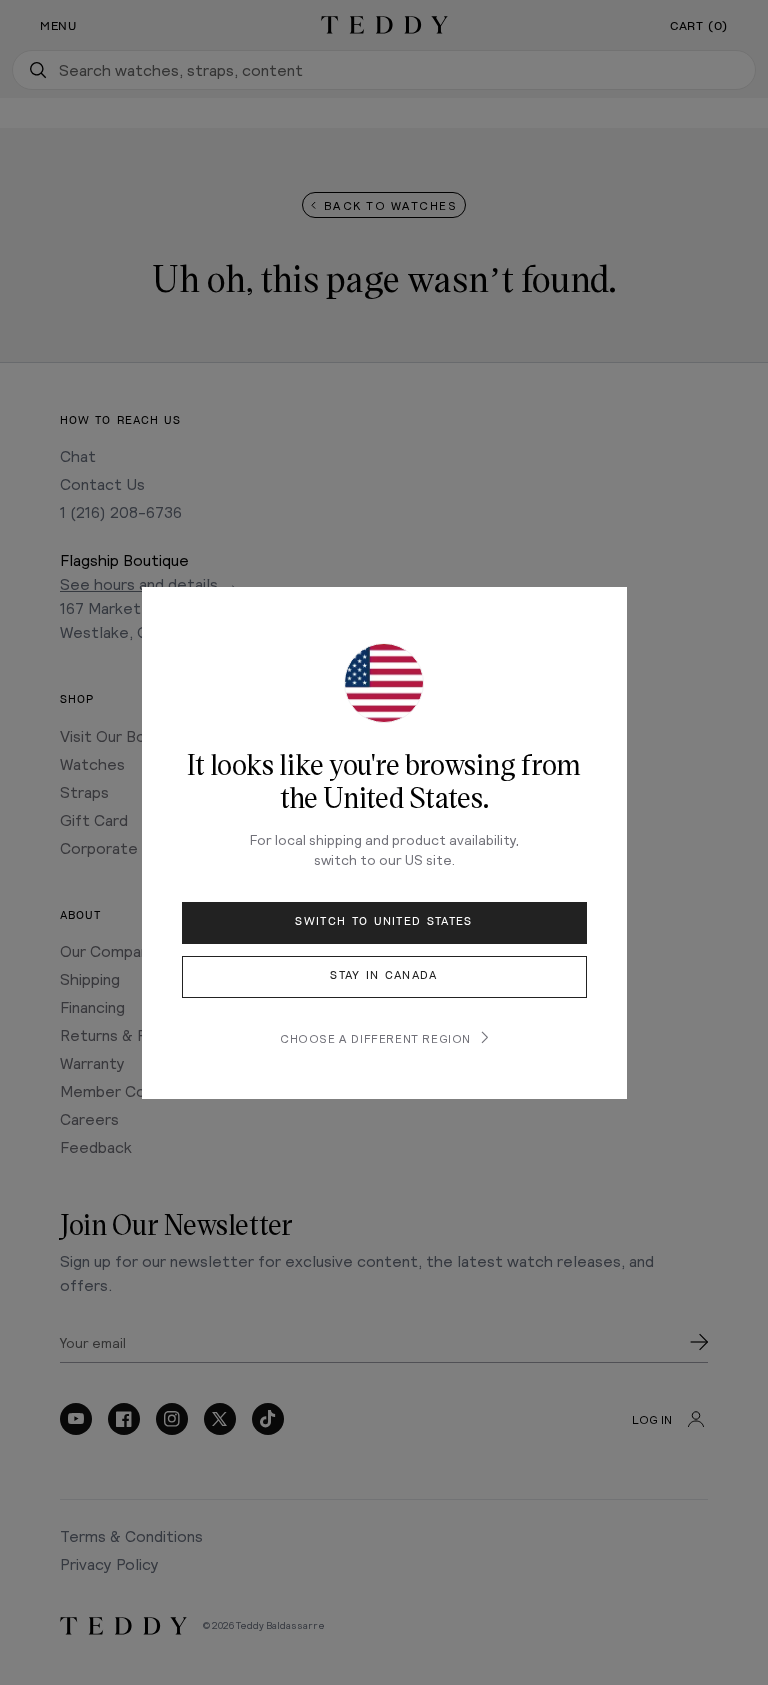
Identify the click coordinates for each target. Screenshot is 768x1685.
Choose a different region (375, 1038)
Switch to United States (383, 921)
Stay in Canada (383, 975)
